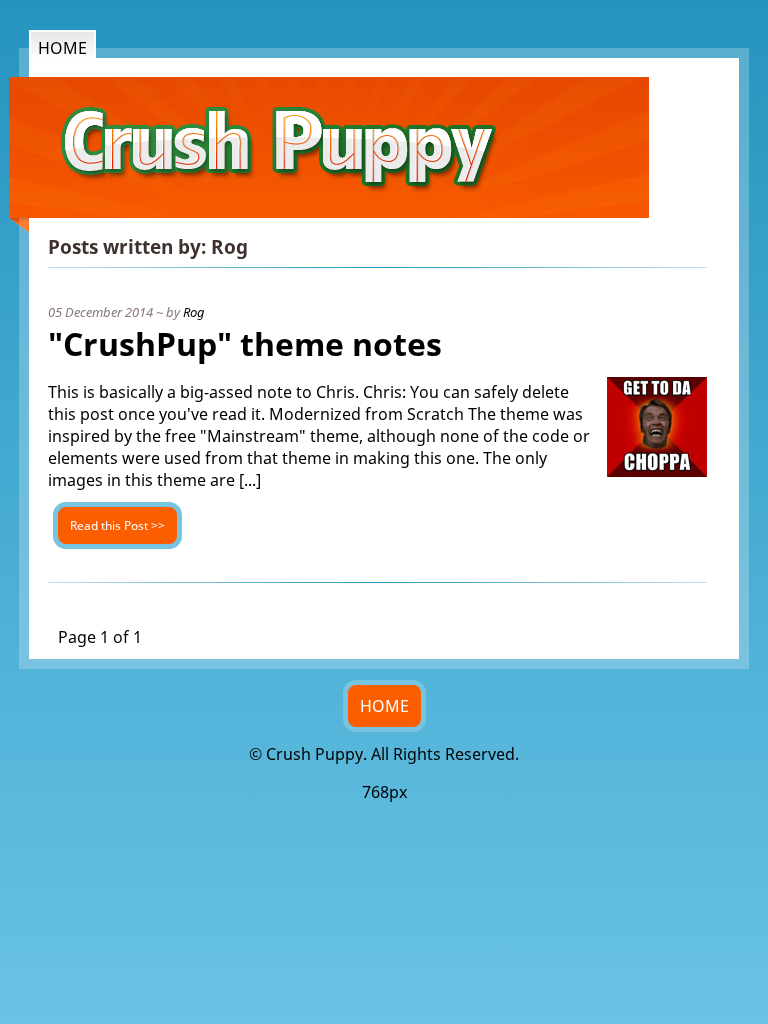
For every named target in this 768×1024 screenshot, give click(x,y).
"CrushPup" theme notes (245, 343)
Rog (194, 312)
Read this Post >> (117, 525)
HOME (384, 706)
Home (62, 48)
